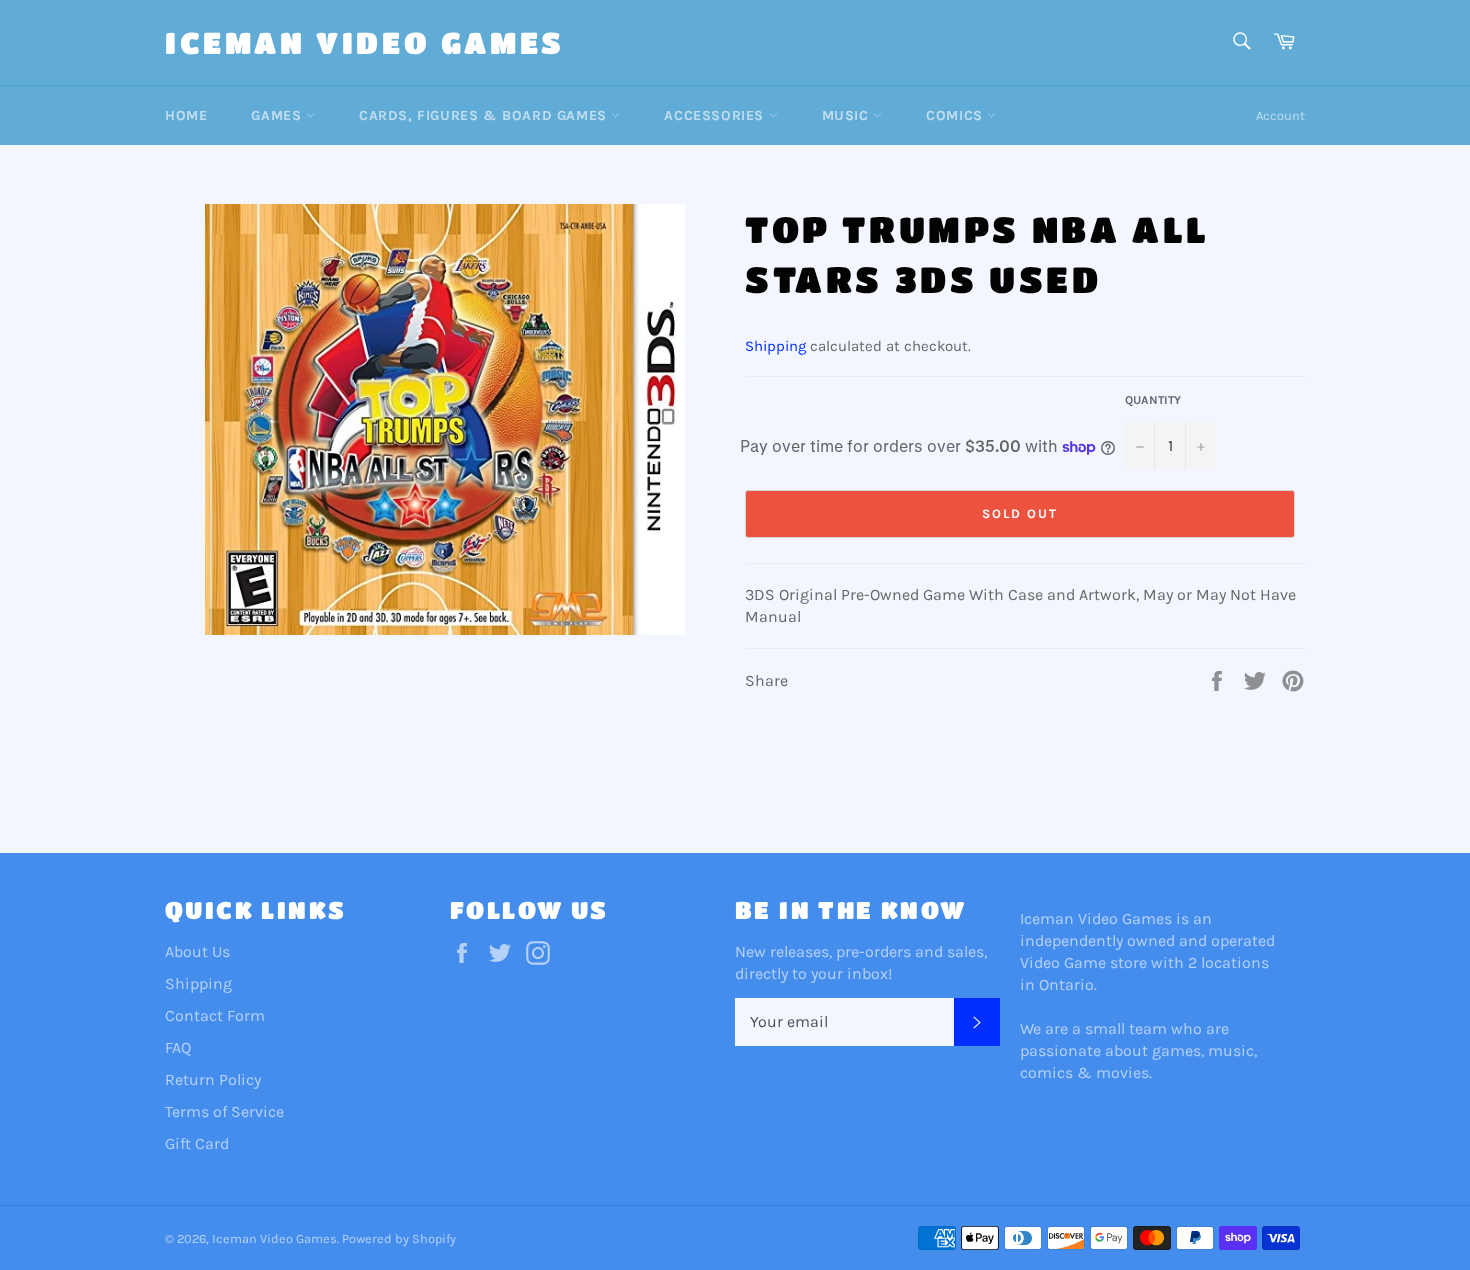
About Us (197, 951)
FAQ (178, 1047)
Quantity (1153, 400)
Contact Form (215, 1015)
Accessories (716, 115)
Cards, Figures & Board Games (485, 115)
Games (278, 115)
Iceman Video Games (365, 42)
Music (848, 115)
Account (1280, 115)
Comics (956, 115)
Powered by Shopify (399, 1238)
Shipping (775, 346)
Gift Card (197, 1143)
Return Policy (213, 1079)
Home (186, 115)
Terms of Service (224, 1111)
